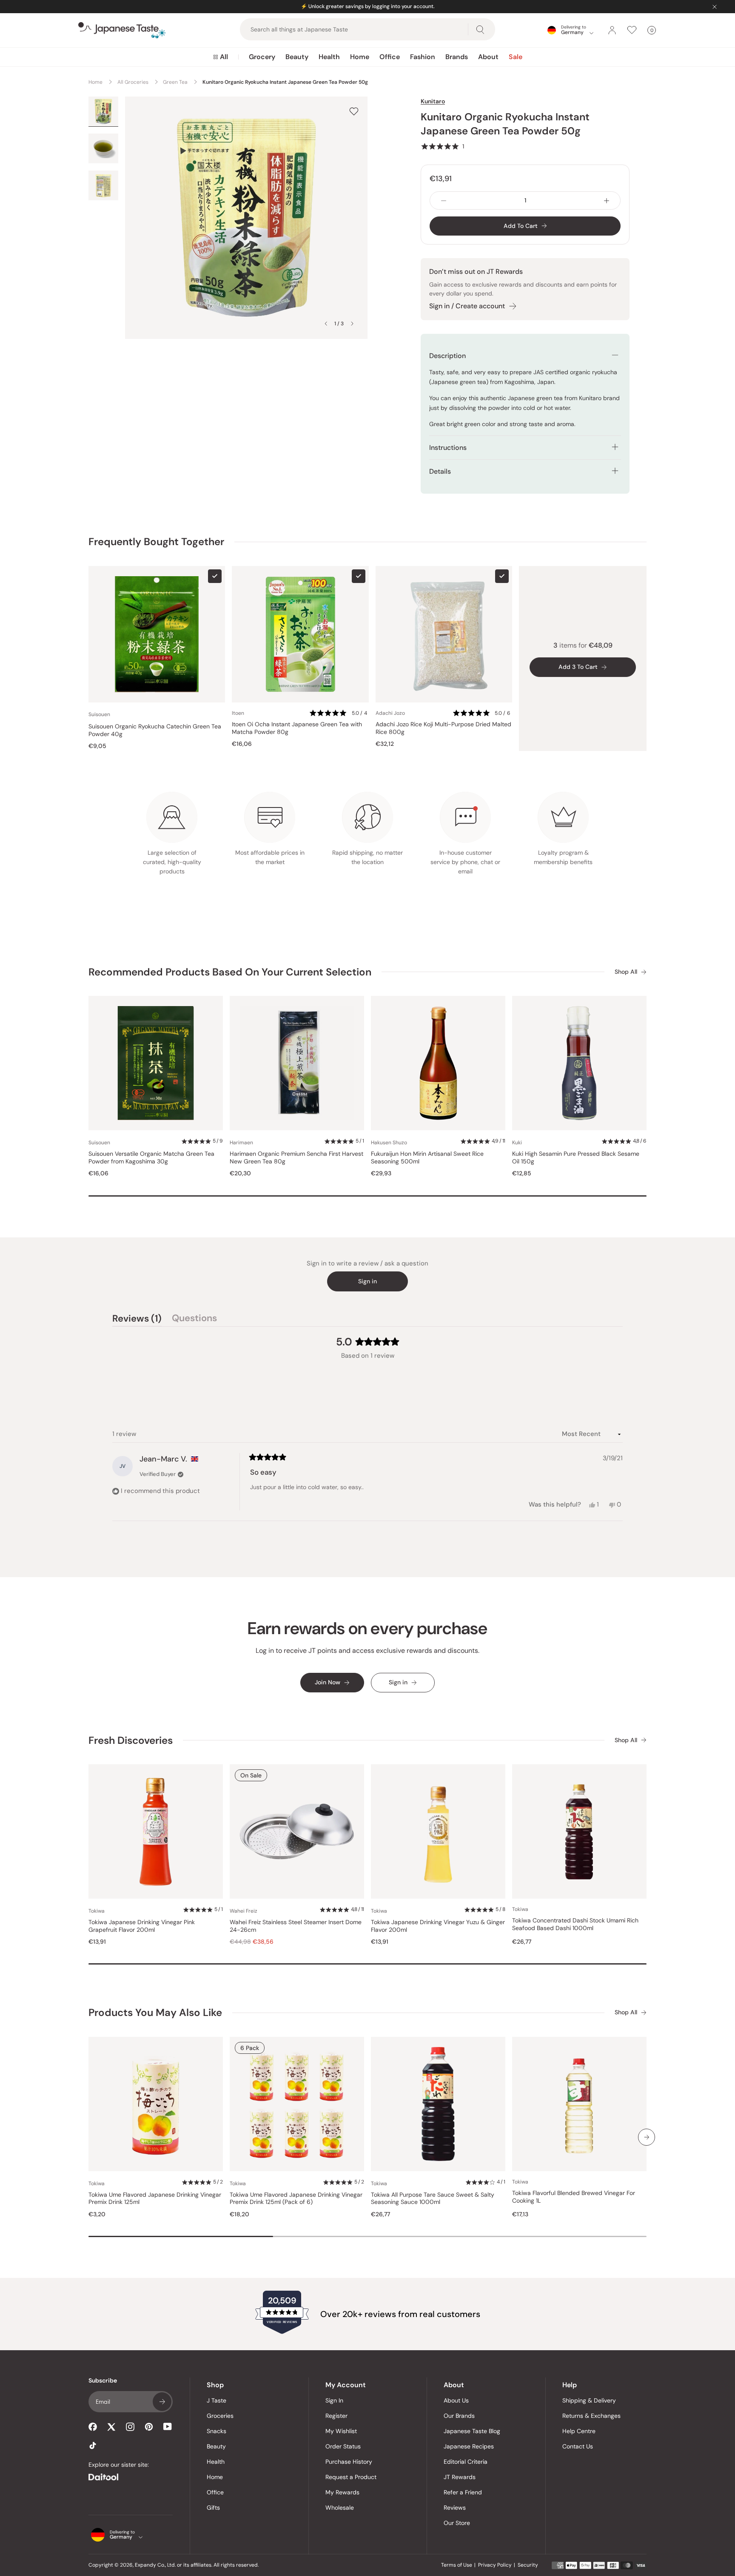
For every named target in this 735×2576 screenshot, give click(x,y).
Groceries (220, 2416)
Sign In (334, 2400)
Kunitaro (433, 101)
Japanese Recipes (469, 2446)
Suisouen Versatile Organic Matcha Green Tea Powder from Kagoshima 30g (151, 1158)
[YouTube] (168, 2427)
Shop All (626, 972)
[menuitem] (221, 57)
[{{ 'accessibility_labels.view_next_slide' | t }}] (647, 2137)
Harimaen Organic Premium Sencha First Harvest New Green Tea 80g (296, 1158)
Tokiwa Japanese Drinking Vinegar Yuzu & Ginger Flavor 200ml (438, 1926)
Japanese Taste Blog (472, 2431)
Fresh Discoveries (131, 1740)
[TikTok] (93, 2445)
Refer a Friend (463, 2492)
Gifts (213, 2508)
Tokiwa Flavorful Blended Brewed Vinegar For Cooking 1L (574, 2197)
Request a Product (351, 2477)
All (224, 57)
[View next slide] (352, 324)
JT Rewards (460, 2477)
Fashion (423, 57)
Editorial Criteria (466, 2462)
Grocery (262, 57)
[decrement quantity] (444, 200)
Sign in (367, 1281)
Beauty (297, 57)
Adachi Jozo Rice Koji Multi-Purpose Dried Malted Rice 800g (443, 728)
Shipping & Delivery (589, 2400)
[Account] (612, 30)
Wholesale (340, 2508)
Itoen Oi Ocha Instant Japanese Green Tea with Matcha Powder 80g (297, 728)
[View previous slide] (326, 324)
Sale (516, 57)
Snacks (217, 2431)
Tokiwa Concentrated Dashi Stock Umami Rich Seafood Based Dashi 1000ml (575, 1924)
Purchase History (349, 2462)
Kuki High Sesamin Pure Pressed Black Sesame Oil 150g (576, 1158)
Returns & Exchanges (591, 2416)
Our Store (457, 2523)
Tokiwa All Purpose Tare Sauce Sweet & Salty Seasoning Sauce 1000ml (433, 2199)
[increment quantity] (607, 200)
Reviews (455, 2508)
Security (528, 2565)
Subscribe (162, 2402)
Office (390, 57)
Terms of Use (457, 2565)
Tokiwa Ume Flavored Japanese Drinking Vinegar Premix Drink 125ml (155, 2199)
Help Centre (579, 2431)
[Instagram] (130, 2427)
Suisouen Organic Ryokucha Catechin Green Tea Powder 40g (155, 730)
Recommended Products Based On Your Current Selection (230, 972)
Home (360, 57)
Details (440, 471)
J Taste (217, 2400)
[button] (442, 146)
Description (447, 356)
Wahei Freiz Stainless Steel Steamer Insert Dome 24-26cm (296, 1926)
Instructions (448, 448)
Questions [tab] (194, 1319)
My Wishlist (341, 2431)
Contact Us (578, 2446)
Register (336, 2416)
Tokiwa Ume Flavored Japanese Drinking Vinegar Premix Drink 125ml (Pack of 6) (296, 2199)
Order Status (343, 2446)
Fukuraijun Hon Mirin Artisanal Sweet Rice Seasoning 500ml (427, 1158)
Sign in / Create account (467, 306)
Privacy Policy (495, 2565)
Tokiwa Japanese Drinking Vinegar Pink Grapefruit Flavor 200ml (142, 1926)
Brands (457, 57)
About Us (456, 2400)
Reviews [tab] (137, 1319)
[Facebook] (93, 2427)
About (488, 57)
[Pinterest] (149, 2427)
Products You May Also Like (155, 2012)
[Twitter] (111, 2427)
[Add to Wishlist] (354, 111)
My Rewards (342, 2492)
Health (329, 57)
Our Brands (459, 2416)
